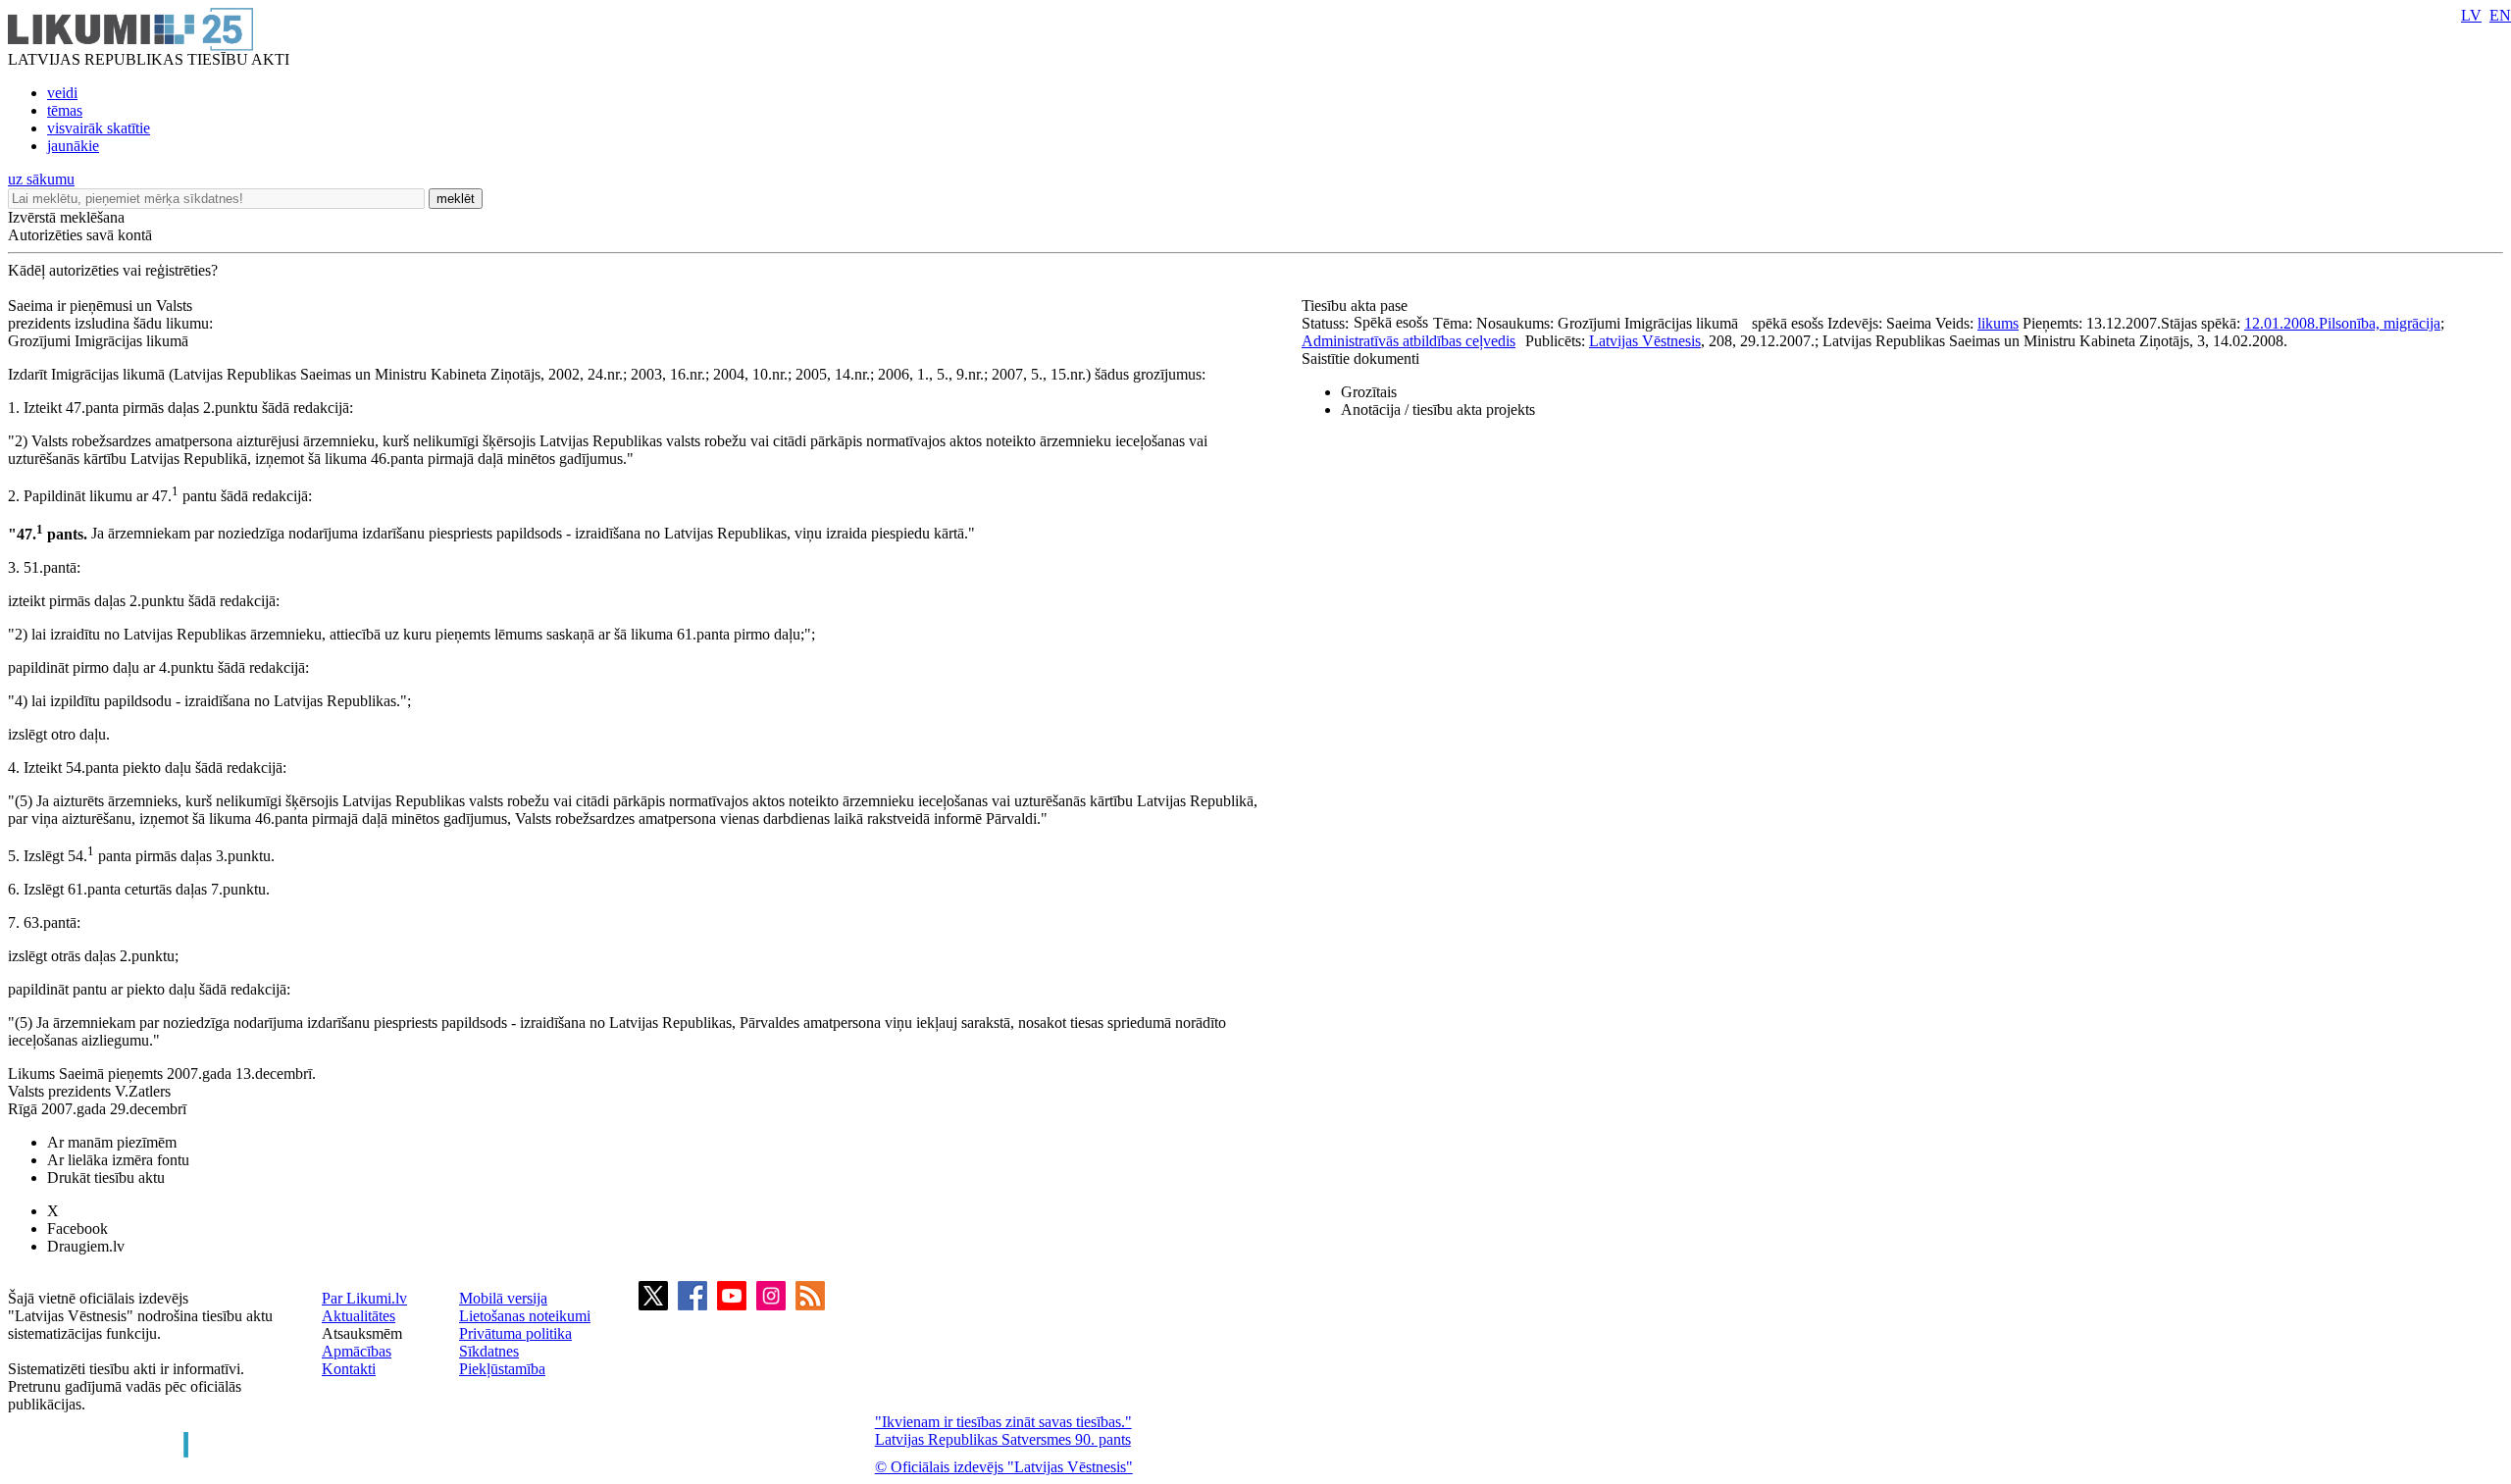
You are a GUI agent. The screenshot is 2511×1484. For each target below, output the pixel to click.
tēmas (65, 110)
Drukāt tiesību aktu (106, 1177)
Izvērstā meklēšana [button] (66, 217)
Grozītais (1369, 392)
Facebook (77, 1228)
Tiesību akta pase (1357, 306)
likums (1998, 323)
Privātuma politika (515, 1333)
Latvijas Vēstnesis (1645, 341)
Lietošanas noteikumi (525, 1316)
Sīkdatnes (489, 1351)
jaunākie (73, 146)
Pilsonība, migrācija (2380, 323)
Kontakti (349, 1369)
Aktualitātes (359, 1316)
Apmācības (357, 1351)
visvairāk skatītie (99, 128)
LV (2471, 15)
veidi (62, 93)
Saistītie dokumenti (1360, 358)
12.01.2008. (2281, 323)
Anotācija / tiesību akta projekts (1438, 409)
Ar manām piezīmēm (112, 1142)
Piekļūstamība (502, 1369)
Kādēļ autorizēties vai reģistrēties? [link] (113, 270)
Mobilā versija (503, 1298)
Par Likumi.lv (364, 1298)
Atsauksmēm (362, 1333)
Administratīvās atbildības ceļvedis (1409, 341)
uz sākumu (41, 179)
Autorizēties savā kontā (80, 235)
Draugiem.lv (86, 1246)
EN (2500, 15)
